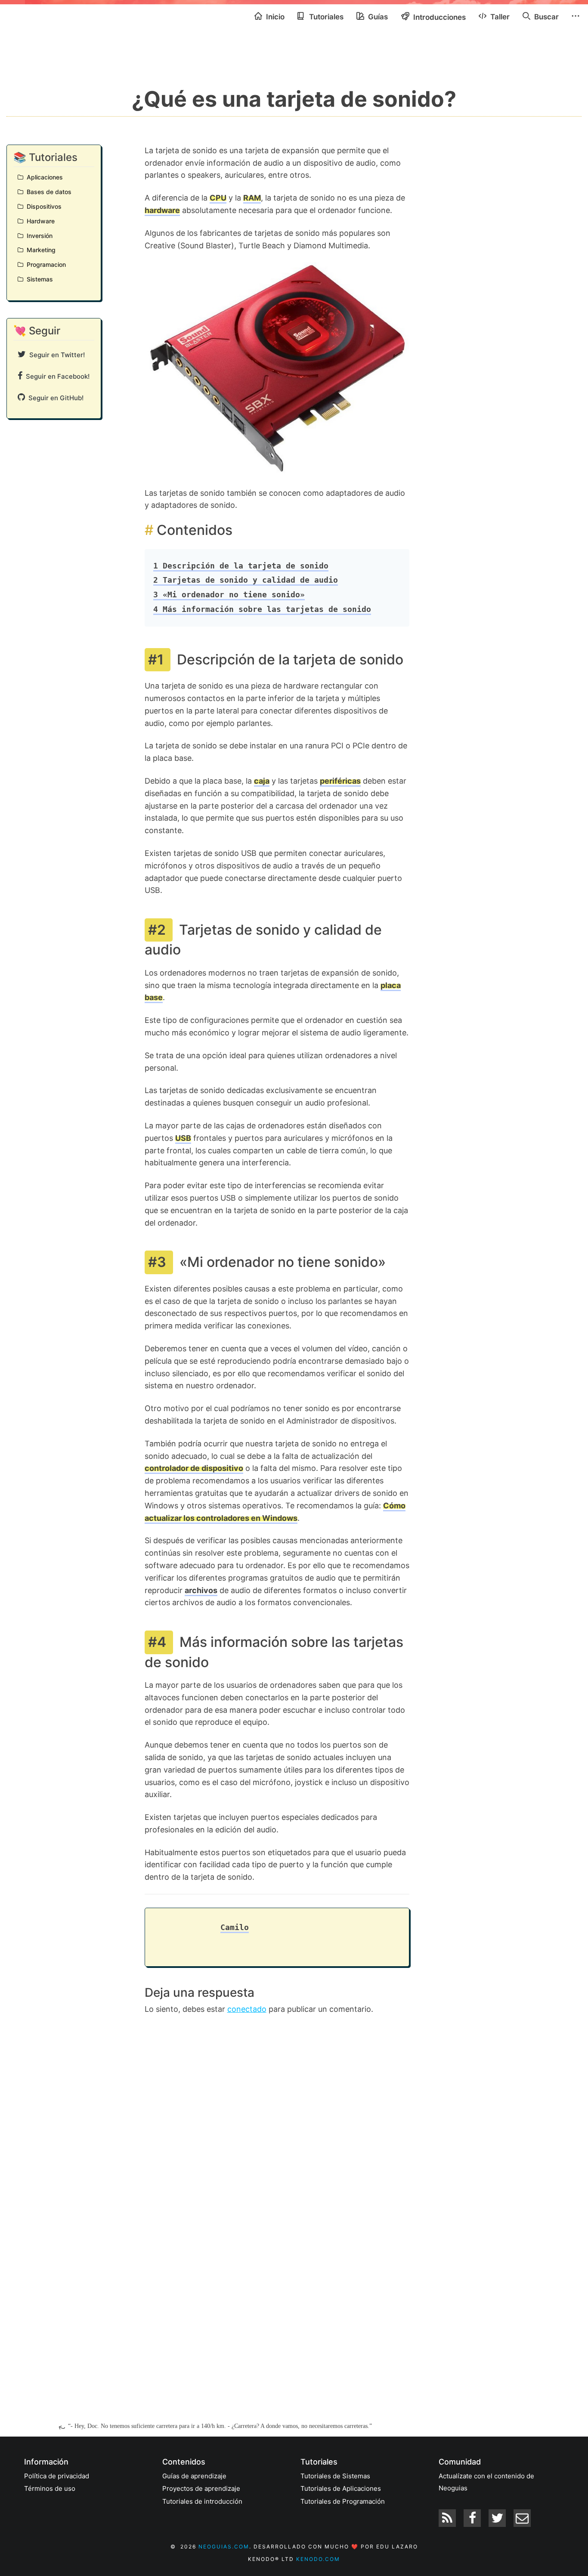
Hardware (39, 221)
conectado (247, 2009)
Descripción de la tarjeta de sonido (241, 566)
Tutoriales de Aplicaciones (341, 2488)
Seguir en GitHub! (54, 398)
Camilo (235, 1927)
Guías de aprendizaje (194, 2476)
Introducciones (439, 17)
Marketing (39, 250)
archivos (201, 1590)
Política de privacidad (57, 2476)
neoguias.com (224, 2547)
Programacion (45, 264)
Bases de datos (47, 192)
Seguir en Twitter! (55, 355)
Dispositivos (42, 206)
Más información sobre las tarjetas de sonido (262, 609)
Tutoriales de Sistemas (335, 2476)
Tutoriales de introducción (202, 2501)
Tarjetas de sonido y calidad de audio (246, 580)
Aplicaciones (43, 177)
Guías (377, 17)
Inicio (274, 17)
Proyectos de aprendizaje (201, 2488)
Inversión (38, 236)
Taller (499, 17)
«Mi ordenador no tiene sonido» (229, 595)
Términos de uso (50, 2488)
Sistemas (38, 279)
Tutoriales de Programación (343, 2501)
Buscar (546, 17)
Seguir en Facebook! (56, 376)
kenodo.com (318, 2559)
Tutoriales (325, 17)
